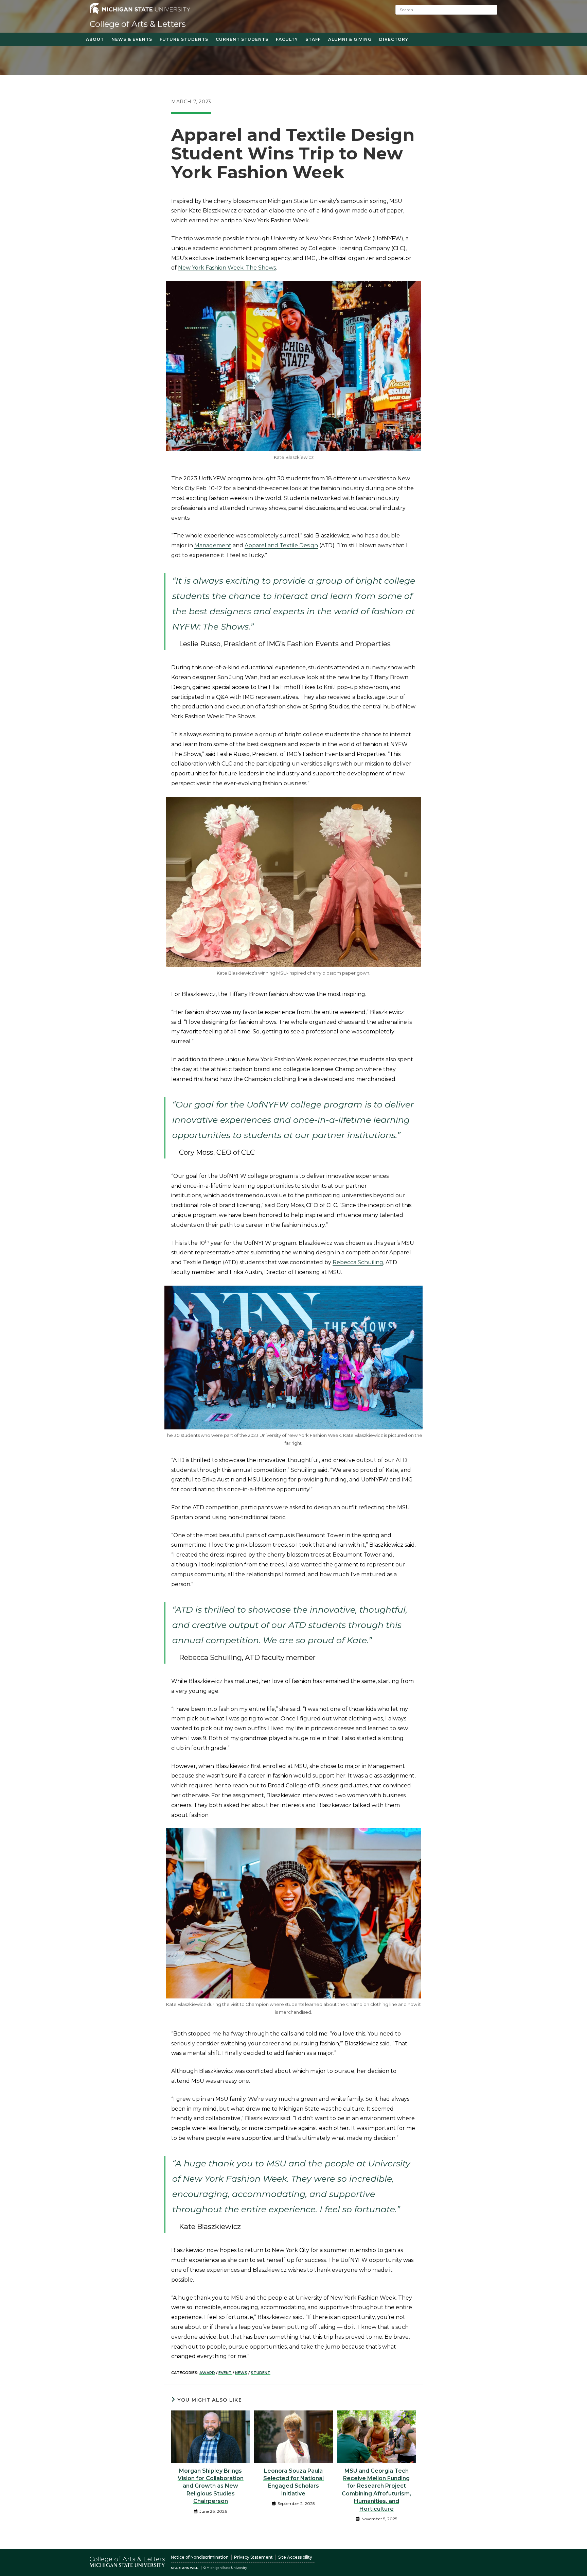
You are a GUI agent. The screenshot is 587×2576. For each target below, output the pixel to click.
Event (225, 2373)
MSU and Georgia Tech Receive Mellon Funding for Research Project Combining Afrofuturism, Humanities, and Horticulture (376, 2490)
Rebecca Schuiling (358, 1262)
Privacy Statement (253, 2557)
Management (213, 545)
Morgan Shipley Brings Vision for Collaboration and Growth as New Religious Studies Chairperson (211, 2486)
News (241, 2373)
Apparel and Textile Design (281, 545)
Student (261, 2373)
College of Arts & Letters (138, 24)
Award (207, 2373)
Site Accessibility (295, 2557)
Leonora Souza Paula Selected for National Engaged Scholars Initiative (293, 2482)
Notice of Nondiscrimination (200, 2557)
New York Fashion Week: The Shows (227, 268)
